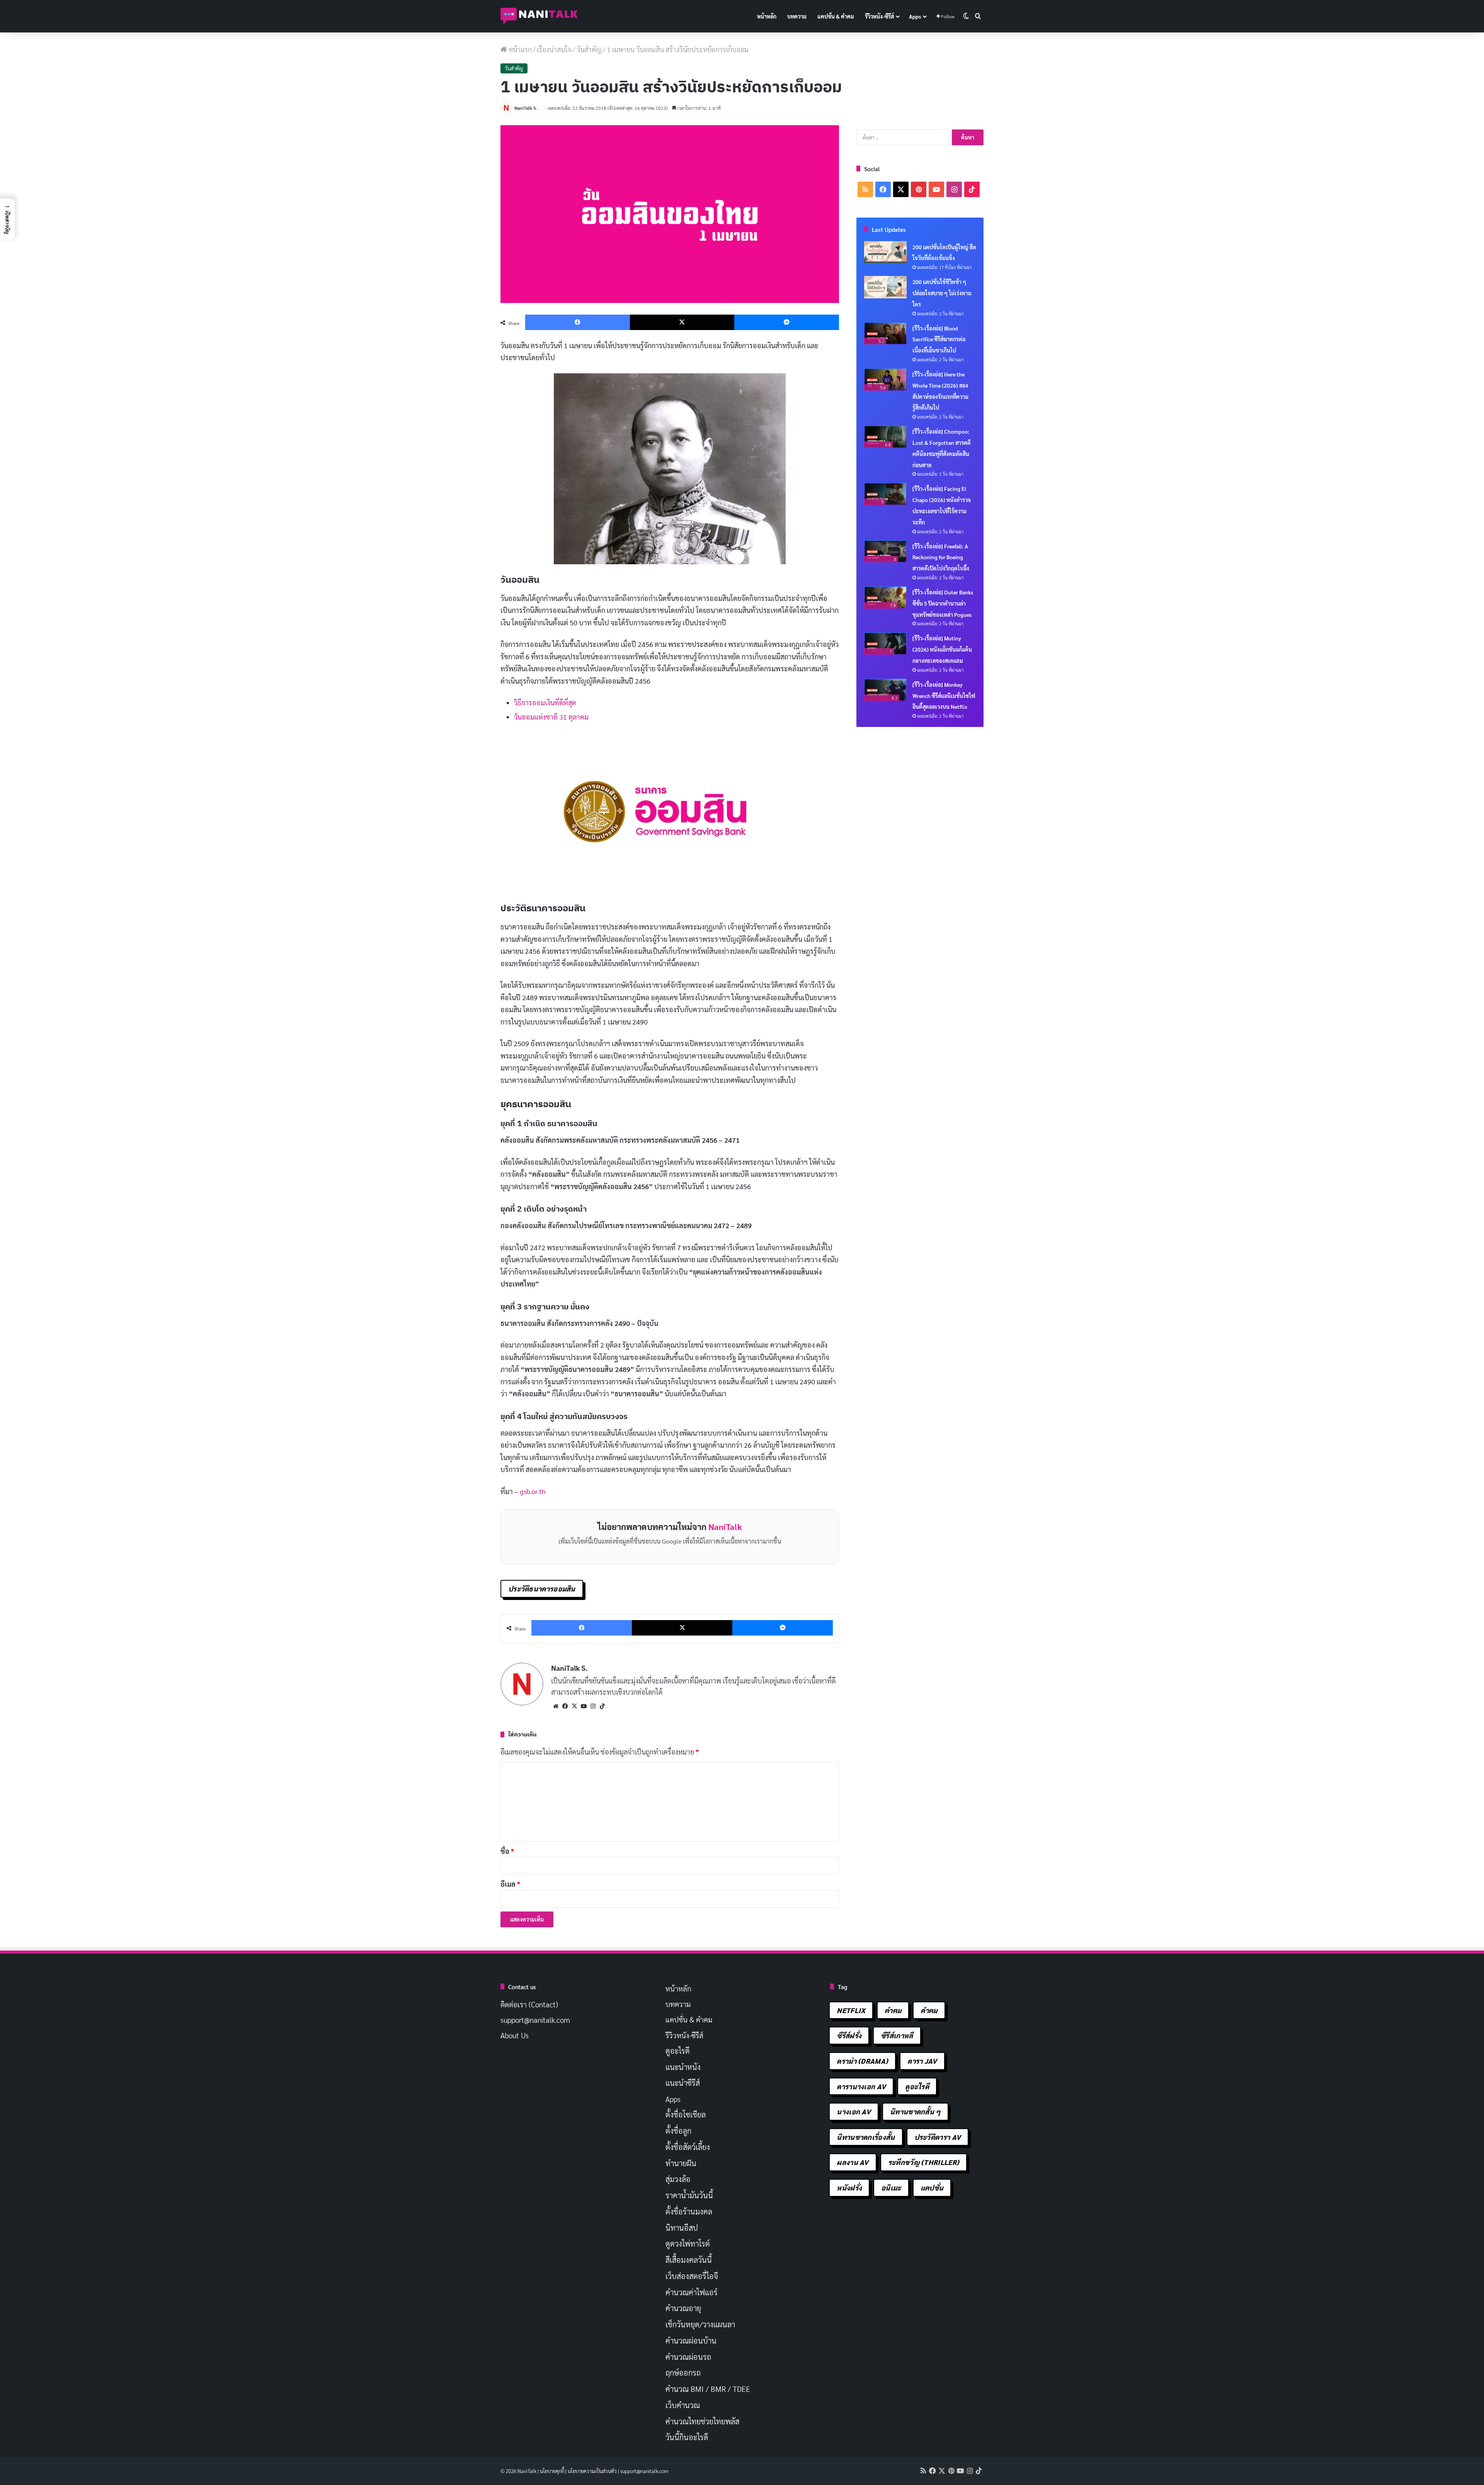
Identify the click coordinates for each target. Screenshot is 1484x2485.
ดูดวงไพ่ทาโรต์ (688, 2243)
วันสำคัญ (589, 49)
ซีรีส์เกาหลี (897, 2035)
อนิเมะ (891, 2188)
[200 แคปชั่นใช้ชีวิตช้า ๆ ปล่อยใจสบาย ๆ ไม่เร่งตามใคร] (885, 287)
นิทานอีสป (682, 2228)
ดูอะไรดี (678, 2051)
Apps (915, 16)
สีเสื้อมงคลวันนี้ (689, 2260)
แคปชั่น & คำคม (836, 16)
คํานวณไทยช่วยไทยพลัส (702, 2421)
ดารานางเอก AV (861, 2086)
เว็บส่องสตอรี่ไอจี (692, 2276)
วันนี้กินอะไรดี (687, 2437)
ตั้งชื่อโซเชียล (686, 2114)
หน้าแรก (519, 49)
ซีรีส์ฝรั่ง (849, 2035)
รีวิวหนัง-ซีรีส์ (879, 16)
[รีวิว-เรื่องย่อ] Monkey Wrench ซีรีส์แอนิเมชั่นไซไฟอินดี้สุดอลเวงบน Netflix (944, 696)
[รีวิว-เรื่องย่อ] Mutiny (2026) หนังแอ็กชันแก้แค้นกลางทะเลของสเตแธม (942, 649)
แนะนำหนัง (683, 2067)
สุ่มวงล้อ (678, 2179)
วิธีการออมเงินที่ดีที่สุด (545, 702)
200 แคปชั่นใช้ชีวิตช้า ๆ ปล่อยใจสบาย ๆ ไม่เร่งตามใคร (942, 293)
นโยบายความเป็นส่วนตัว (592, 2471)
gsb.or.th (533, 1491)
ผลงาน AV (853, 2162)
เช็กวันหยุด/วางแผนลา (700, 2324)
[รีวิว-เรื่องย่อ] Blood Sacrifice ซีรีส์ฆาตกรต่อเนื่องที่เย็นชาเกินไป (939, 339)
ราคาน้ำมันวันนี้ (689, 2195)
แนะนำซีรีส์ (683, 2083)
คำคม (893, 2010)
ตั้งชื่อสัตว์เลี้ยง (688, 2147)
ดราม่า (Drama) (862, 2061)
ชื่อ (507, 1851)
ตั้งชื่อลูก (678, 2131)
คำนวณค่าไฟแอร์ (692, 2292)
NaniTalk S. (526, 108)
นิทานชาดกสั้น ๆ (915, 2111)
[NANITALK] (539, 16)
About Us (515, 2035)
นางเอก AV (854, 2111)
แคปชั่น (932, 2188)
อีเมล (510, 1884)
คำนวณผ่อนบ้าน (691, 2340)
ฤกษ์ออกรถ (683, 2373)
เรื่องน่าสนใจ (554, 49)
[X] (574, 1706)
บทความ (797, 16)
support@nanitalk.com (535, 2020)
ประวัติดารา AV (938, 2137)
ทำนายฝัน (681, 2163)
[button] (7, 219)
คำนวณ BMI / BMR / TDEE (708, 2389)
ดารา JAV (922, 2061)
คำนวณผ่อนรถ (688, 2357)
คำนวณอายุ (683, 2308)
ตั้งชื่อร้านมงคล (689, 2211)
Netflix (851, 2010)
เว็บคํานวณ (683, 2405)
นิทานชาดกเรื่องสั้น (866, 2137)
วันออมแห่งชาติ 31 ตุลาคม (551, 717)
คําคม (929, 2010)
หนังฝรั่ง (849, 2188)
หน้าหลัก (767, 16)
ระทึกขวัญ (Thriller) (924, 2162)
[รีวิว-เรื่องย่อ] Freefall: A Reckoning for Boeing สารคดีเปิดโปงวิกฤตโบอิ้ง (941, 557)
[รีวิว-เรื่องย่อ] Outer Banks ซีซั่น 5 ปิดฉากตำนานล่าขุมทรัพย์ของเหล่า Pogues (943, 603)
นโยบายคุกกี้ (552, 2471)
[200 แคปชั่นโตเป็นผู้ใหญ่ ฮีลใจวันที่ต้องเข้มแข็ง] (885, 252)
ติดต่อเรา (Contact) (529, 2004)
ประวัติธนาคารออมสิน (542, 1589)
